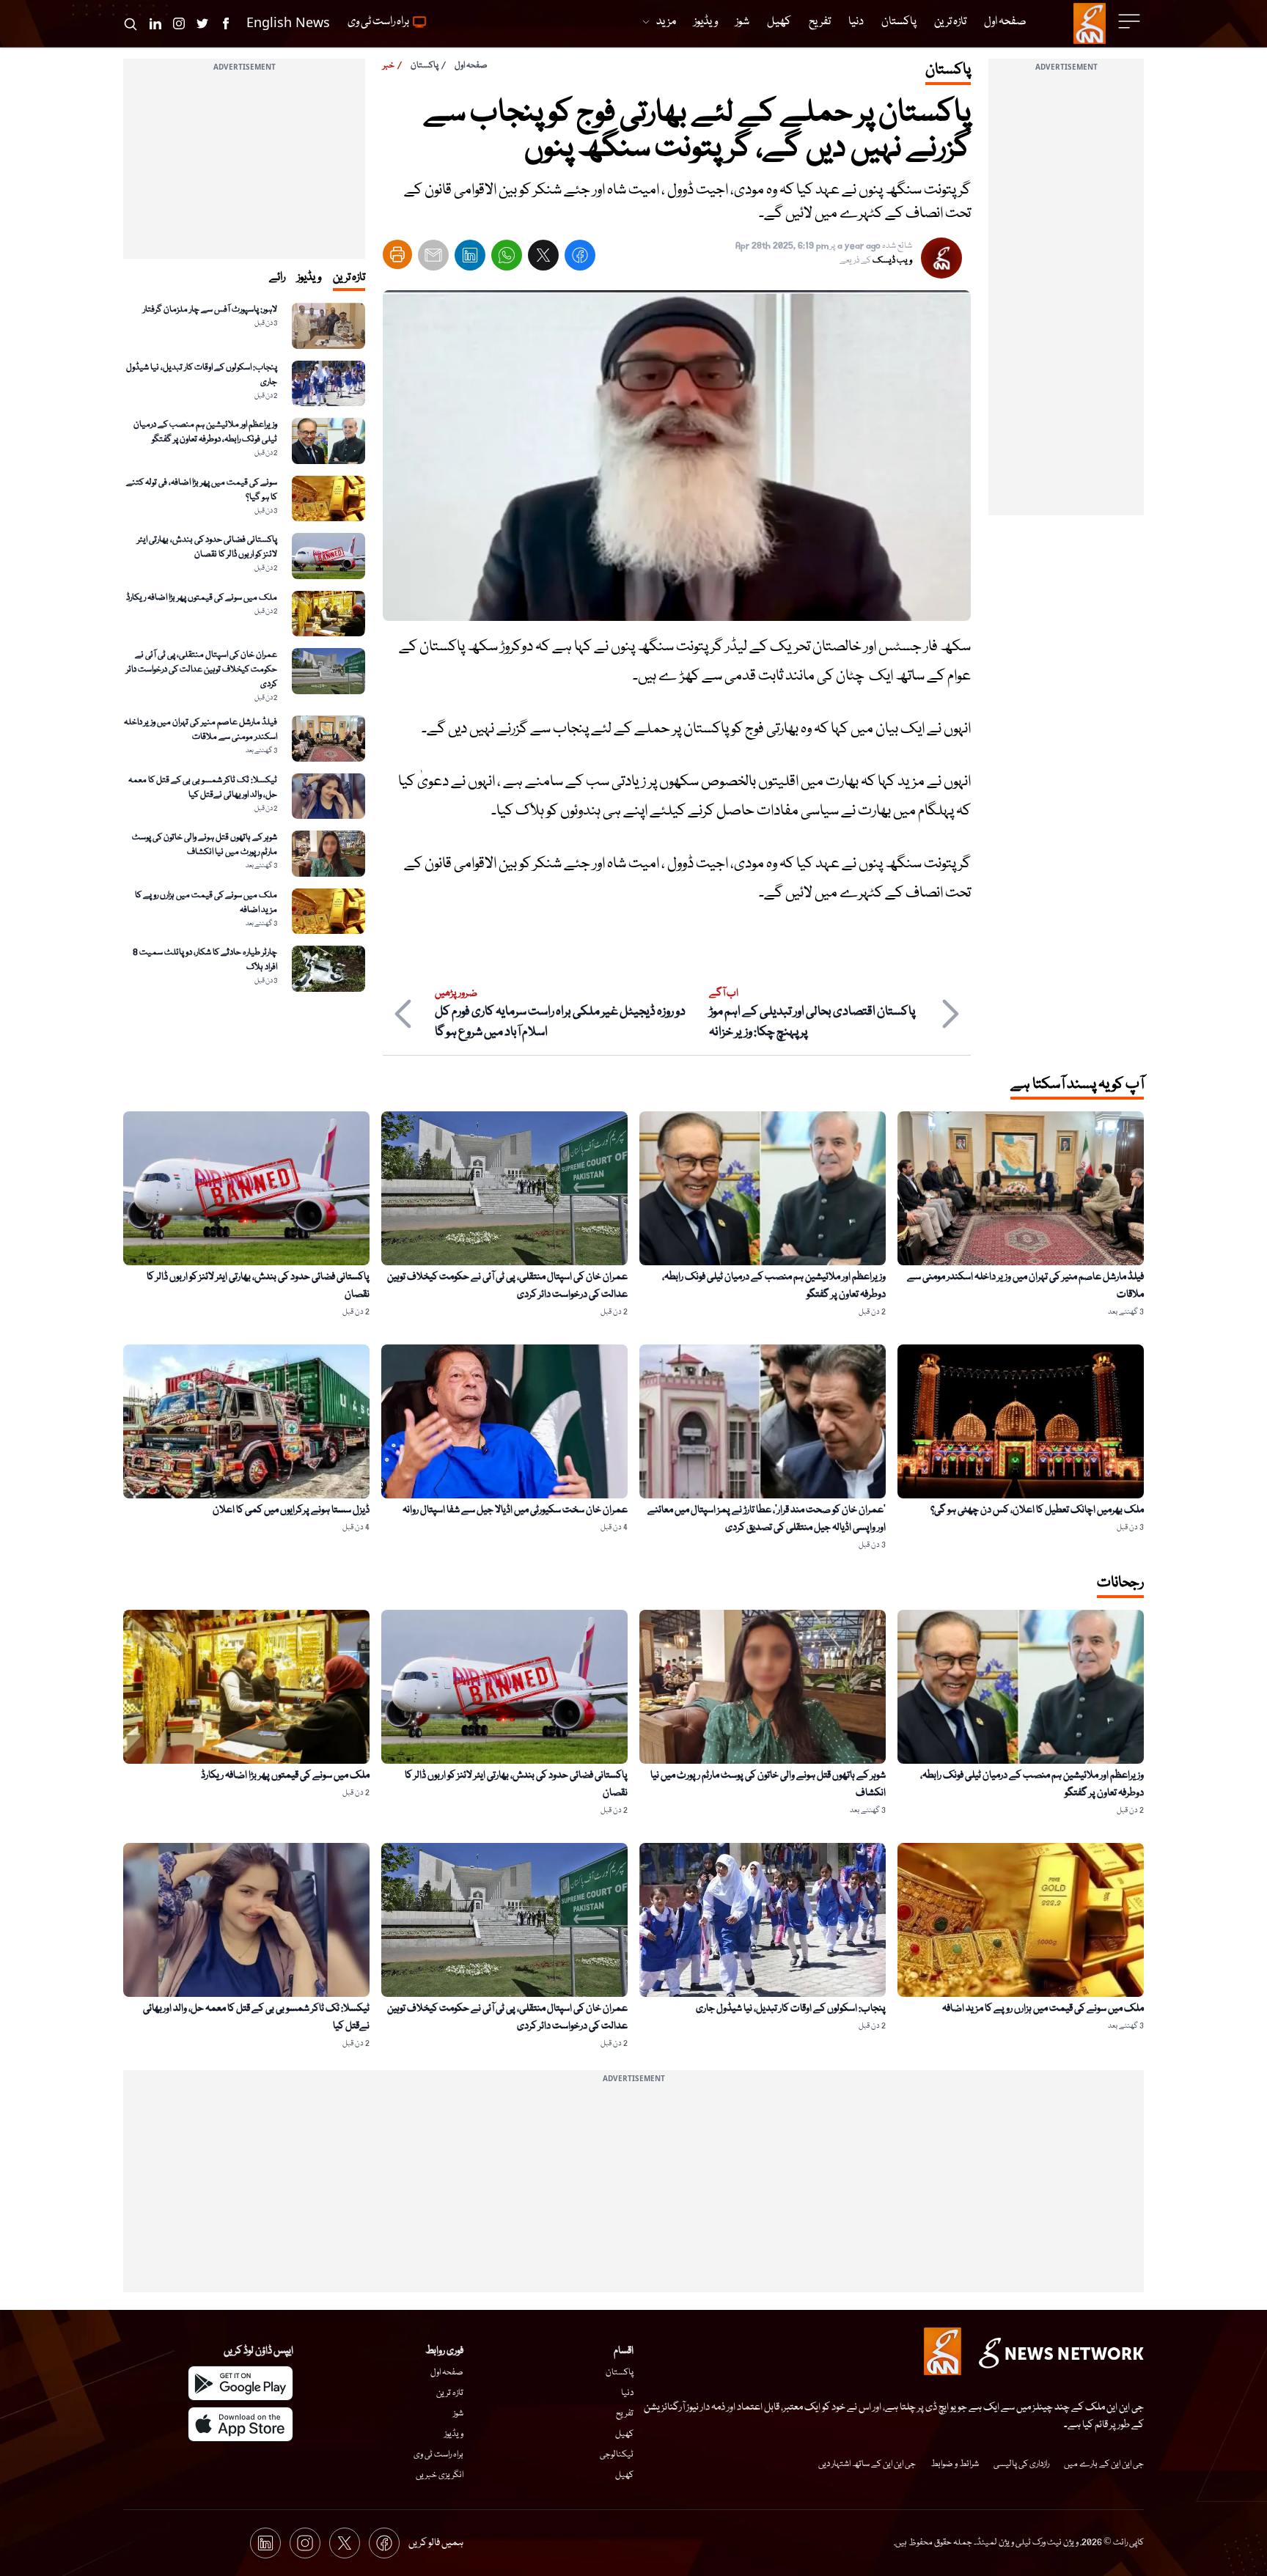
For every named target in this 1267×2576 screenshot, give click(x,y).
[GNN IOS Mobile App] (240, 2424)
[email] (433, 258)
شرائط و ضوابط (955, 2464)
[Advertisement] (1066, 295)
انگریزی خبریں (440, 2475)
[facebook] (580, 258)
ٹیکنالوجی (617, 2455)
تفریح (625, 2414)
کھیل (624, 2434)
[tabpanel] (244, 647)
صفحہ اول (471, 66)
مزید (666, 22)
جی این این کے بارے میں (1104, 2464)
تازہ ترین (450, 2393)
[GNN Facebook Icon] (226, 23)
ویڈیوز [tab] (309, 278)
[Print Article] (397, 254)
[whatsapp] (507, 258)
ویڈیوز (454, 2434)
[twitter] (543, 258)
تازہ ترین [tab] (349, 278)
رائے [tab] (277, 278)
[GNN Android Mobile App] (240, 2383)
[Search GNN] (131, 23)
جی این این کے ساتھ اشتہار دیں (867, 2464)
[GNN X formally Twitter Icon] (202, 23)
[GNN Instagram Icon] (179, 23)
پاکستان (425, 66)
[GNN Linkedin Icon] (155, 23)
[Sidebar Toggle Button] (1131, 21)
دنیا (627, 2393)
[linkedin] (470, 258)
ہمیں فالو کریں (436, 2543)
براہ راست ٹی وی (438, 2455)
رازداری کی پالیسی (1021, 2464)
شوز (458, 2414)
